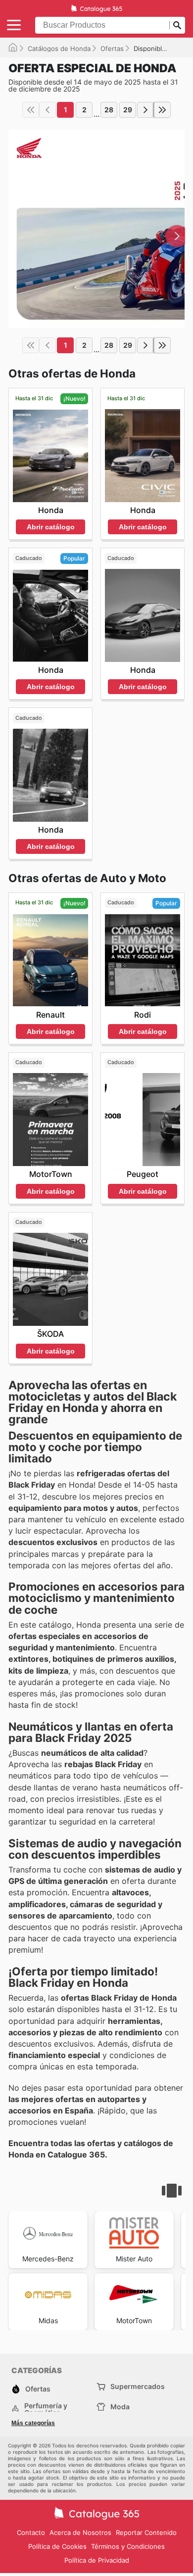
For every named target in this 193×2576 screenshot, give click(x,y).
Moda (120, 2407)
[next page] (145, 110)
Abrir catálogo (51, 527)
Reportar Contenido (146, 2532)
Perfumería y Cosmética (46, 2409)
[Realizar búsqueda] (177, 25)
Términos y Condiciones (128, 2546)
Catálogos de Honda (59, 48)
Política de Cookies (57, 2546)
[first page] (31, 110)
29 (128, 110)
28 (109, 110)
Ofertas (112, 48)
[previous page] (48, 110)
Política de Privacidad (97, 2560)
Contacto (31, 2532)
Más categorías (33, 2423)
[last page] (162, 110)
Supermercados (138, 2386)
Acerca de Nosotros (80, 2532)
